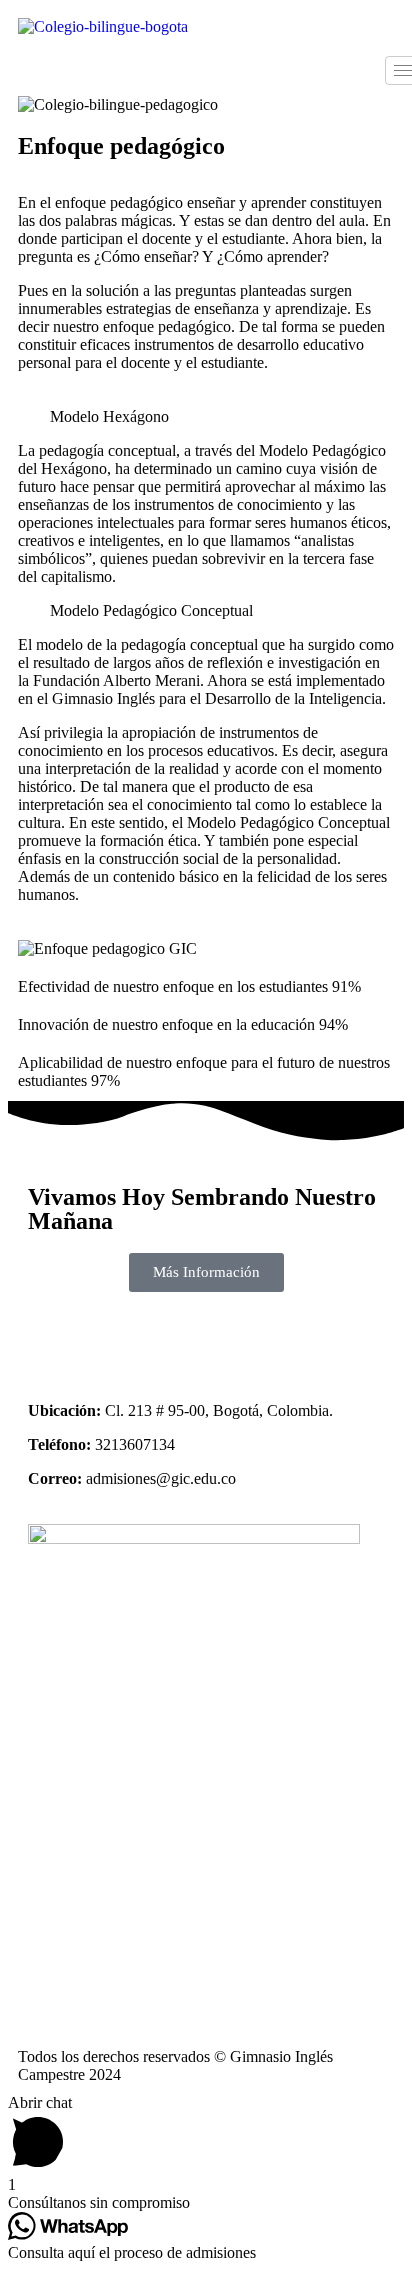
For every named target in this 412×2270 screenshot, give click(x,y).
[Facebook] (53, 1337)
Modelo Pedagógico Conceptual (151, 610)
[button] (206, 417)
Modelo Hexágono (109, 416)
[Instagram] (107, 1337)
